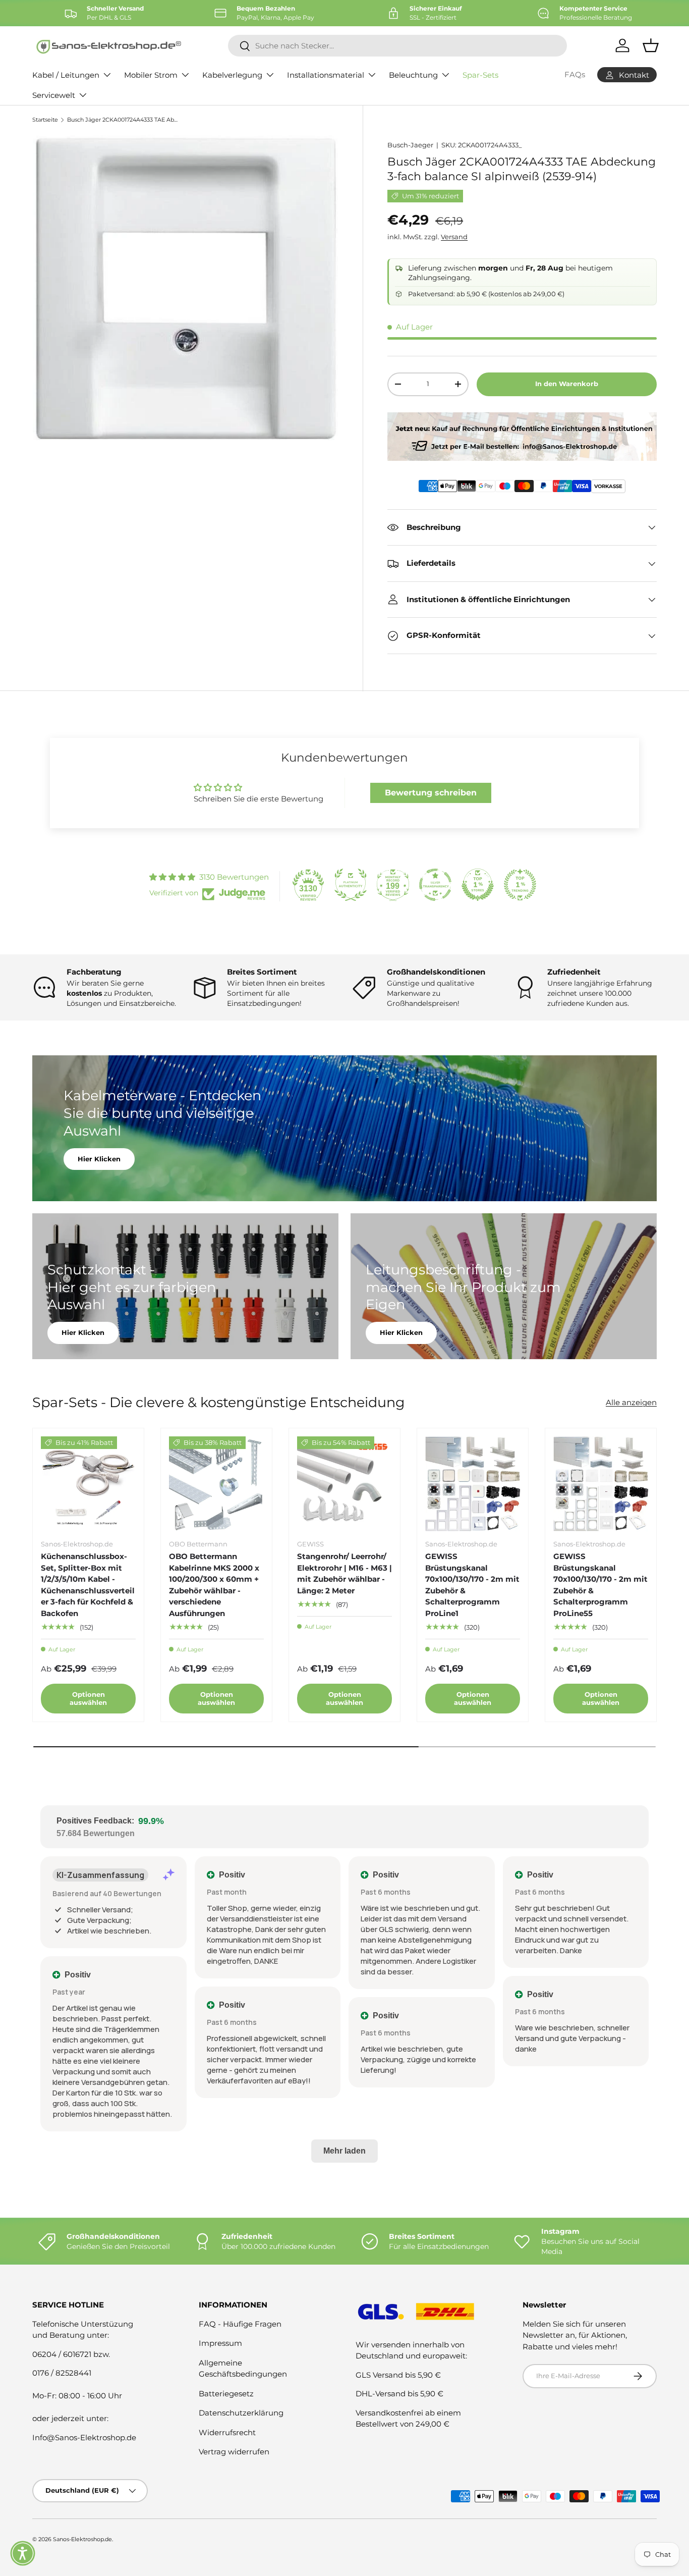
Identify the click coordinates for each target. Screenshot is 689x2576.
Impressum (220, 2343)
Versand (454, 237)
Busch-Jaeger (410, 145)
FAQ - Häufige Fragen (240, 2324)
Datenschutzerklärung (241, 2413)
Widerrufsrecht (227, 2432)
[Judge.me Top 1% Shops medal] (478, 885)
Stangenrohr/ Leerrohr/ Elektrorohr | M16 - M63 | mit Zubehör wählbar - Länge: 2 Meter (344, 1573)
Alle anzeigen (631, 1402)
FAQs (575, 74)
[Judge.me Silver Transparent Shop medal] (435, 885)
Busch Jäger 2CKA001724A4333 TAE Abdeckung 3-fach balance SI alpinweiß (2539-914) (124, 120)
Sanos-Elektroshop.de (82, 2539)
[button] (23, 2553)
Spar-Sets (480, 75)
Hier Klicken (99, 1158)
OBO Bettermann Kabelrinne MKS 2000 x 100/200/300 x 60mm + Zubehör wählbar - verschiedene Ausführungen (214, 1585)
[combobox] (397, 46)
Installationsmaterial (326, 75)
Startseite (45, 120)
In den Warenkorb (567, 384)
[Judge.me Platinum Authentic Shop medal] (351, 885)
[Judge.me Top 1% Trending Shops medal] (520, 885)
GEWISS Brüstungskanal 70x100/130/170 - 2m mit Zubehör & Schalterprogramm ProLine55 (600, 1585)
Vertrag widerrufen (234, 2452)
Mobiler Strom (151, 75)
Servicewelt (54, 95)
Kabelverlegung (232, 75)
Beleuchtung (413, 75)
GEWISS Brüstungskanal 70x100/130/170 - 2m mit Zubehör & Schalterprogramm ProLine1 (472, 1585)
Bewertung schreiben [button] (431, 793)
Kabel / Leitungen (66, 75)
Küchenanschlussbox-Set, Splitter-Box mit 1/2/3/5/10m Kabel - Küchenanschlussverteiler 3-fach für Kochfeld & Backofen (88, 1585)
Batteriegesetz (226, 2394)
